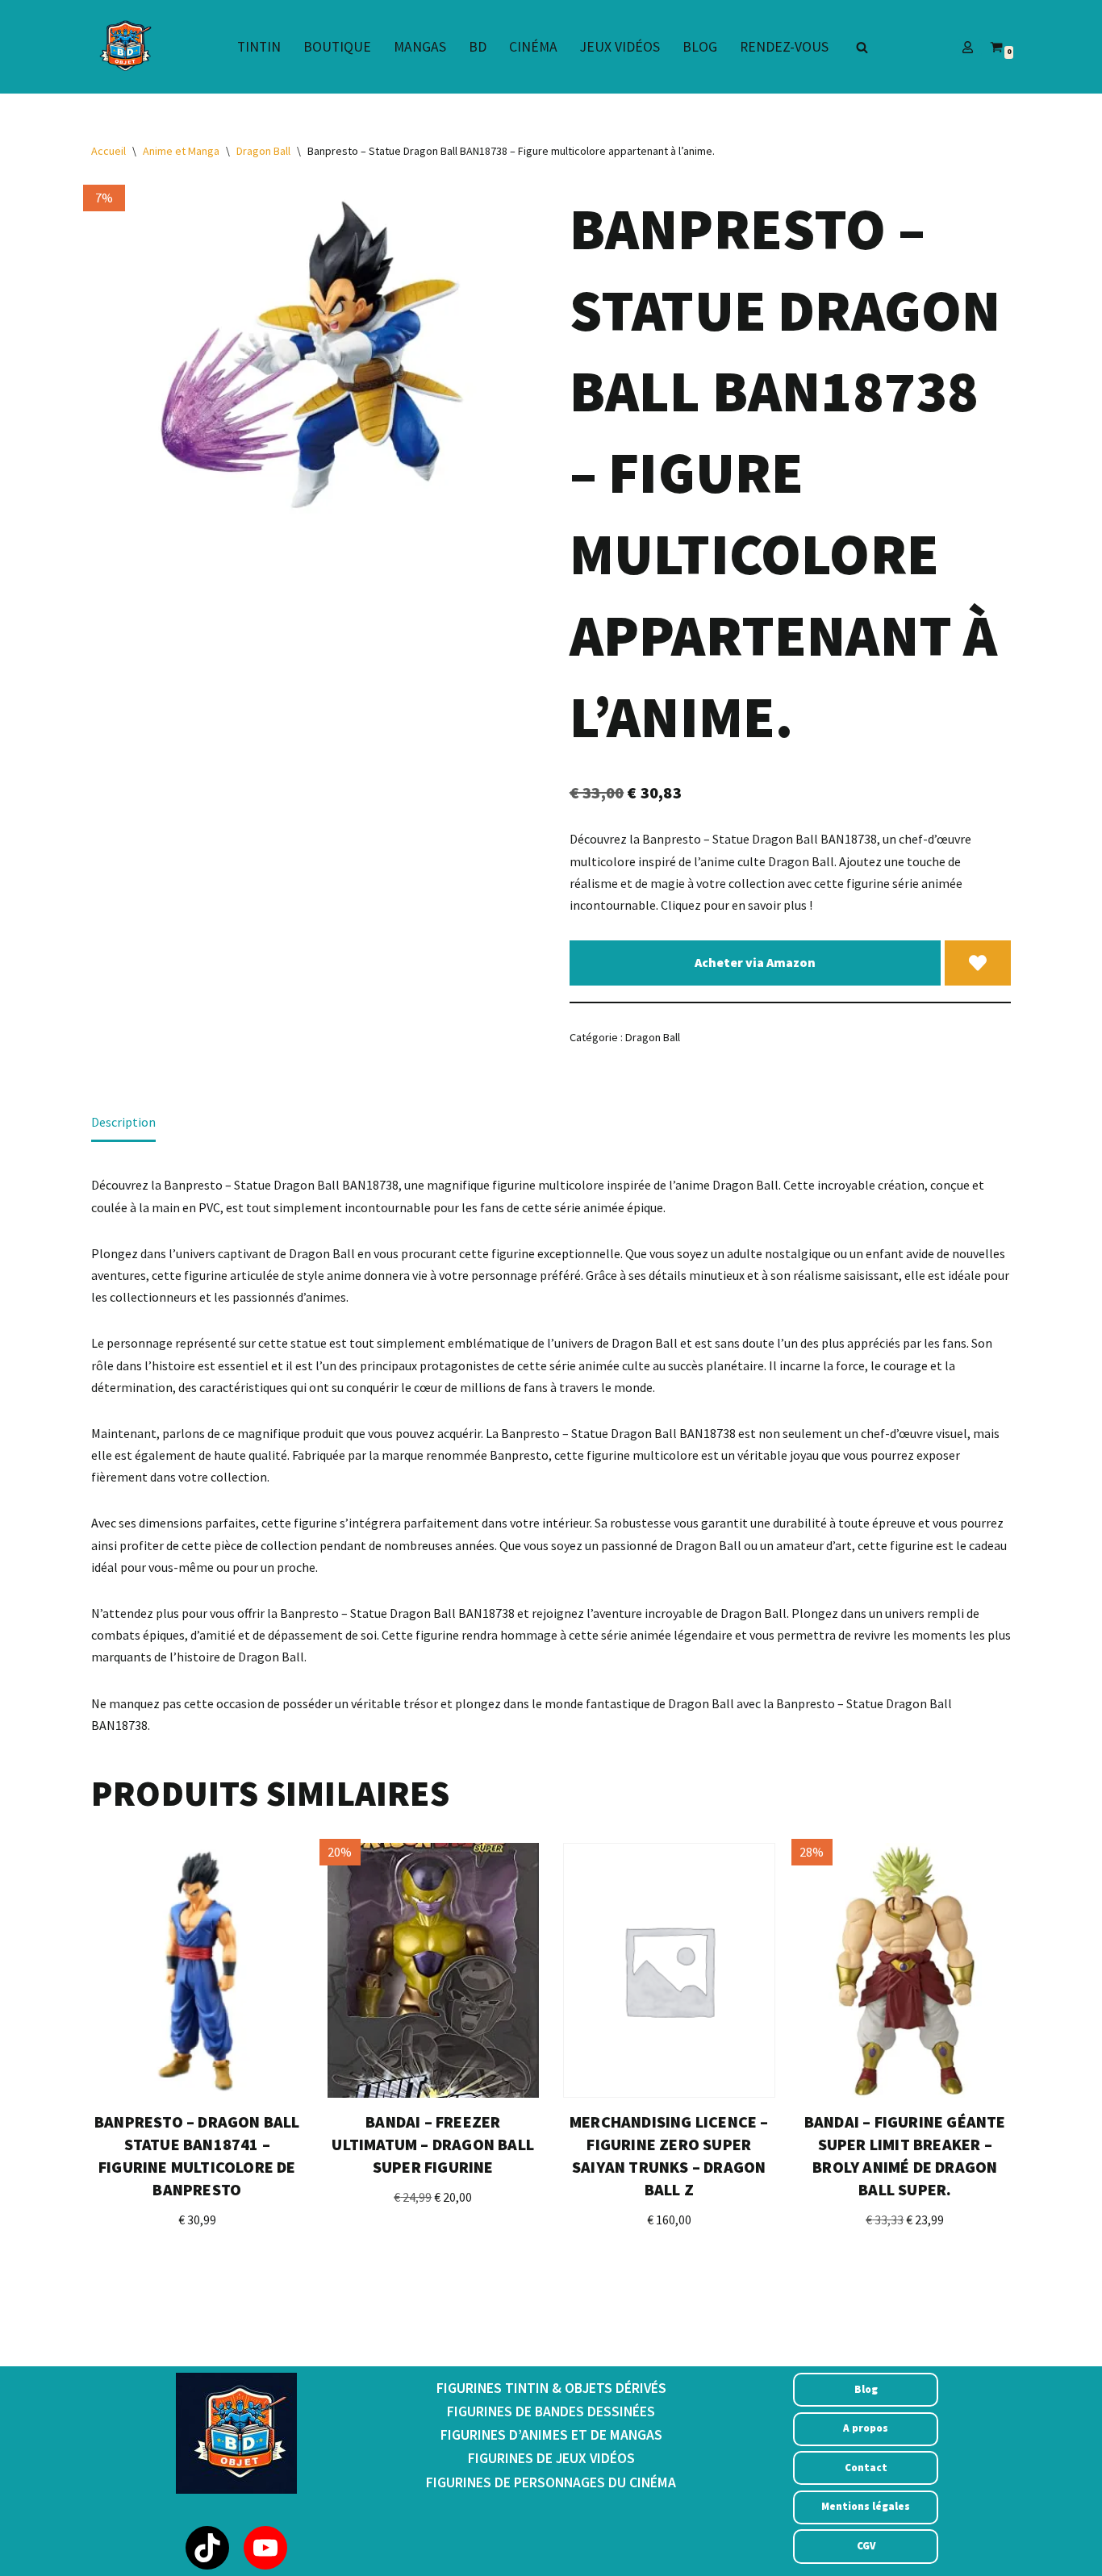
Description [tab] (123, 1122)
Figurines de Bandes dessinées (551, 2411)
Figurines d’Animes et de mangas (551, 2435)
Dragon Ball (263, 151)
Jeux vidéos (620, 47)
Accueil (109, 151)
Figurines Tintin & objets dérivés (551, 2388)
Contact (866, 2468)
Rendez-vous (784, 47)
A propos (866, 2428)
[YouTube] (265, 2548)
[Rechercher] (862, 47)
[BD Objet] (123, 47)
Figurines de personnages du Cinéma (551, 2482)
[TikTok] (207, 2548)
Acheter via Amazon (755, 962)
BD (478, 47)
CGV (866, 2546)
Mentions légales (866, 2506)
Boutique (337, 47)
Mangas (420, 47)
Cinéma (533, 47)
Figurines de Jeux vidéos (551, 2458)
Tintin (259, 47)
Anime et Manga (181, 151)
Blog (700, 47)
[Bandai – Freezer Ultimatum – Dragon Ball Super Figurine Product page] (433, 1970)
